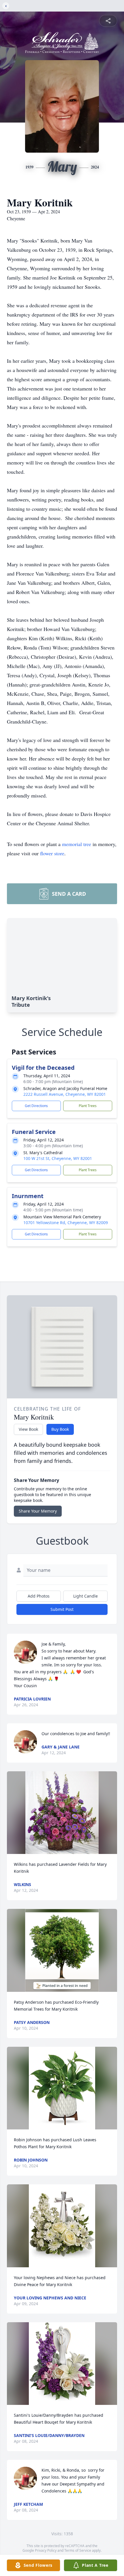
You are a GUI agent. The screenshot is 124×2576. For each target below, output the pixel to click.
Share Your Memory (38, 1511)
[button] (62, 1813)
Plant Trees (88, 1106)
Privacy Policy (46, 2550)
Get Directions (36, 1106)
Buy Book (60, 1429)
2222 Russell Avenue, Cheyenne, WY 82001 (65, 1094)
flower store (52, 853)
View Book (28, 1429)
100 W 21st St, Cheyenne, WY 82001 (58, 1158)
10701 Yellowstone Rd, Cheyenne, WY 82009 (66, 1223)
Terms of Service (78, 2550)
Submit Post (62, 1609)
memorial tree (77, 844)
